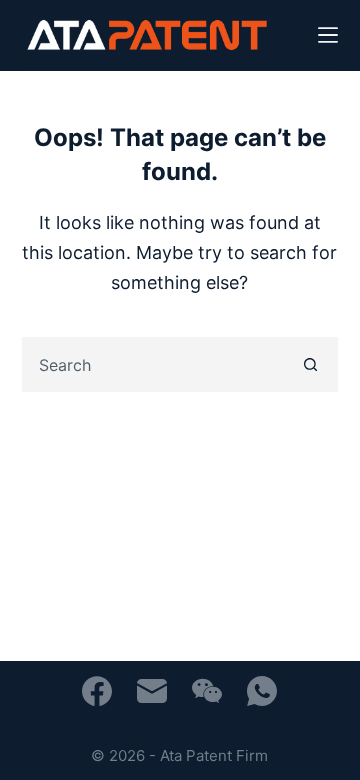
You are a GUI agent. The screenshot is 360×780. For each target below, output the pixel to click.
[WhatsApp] (262, 691)
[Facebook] (97, 691)
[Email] (152, 691)
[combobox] (155, 364)
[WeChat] (207, 691)
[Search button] (310, 364)
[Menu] (328, 35)
